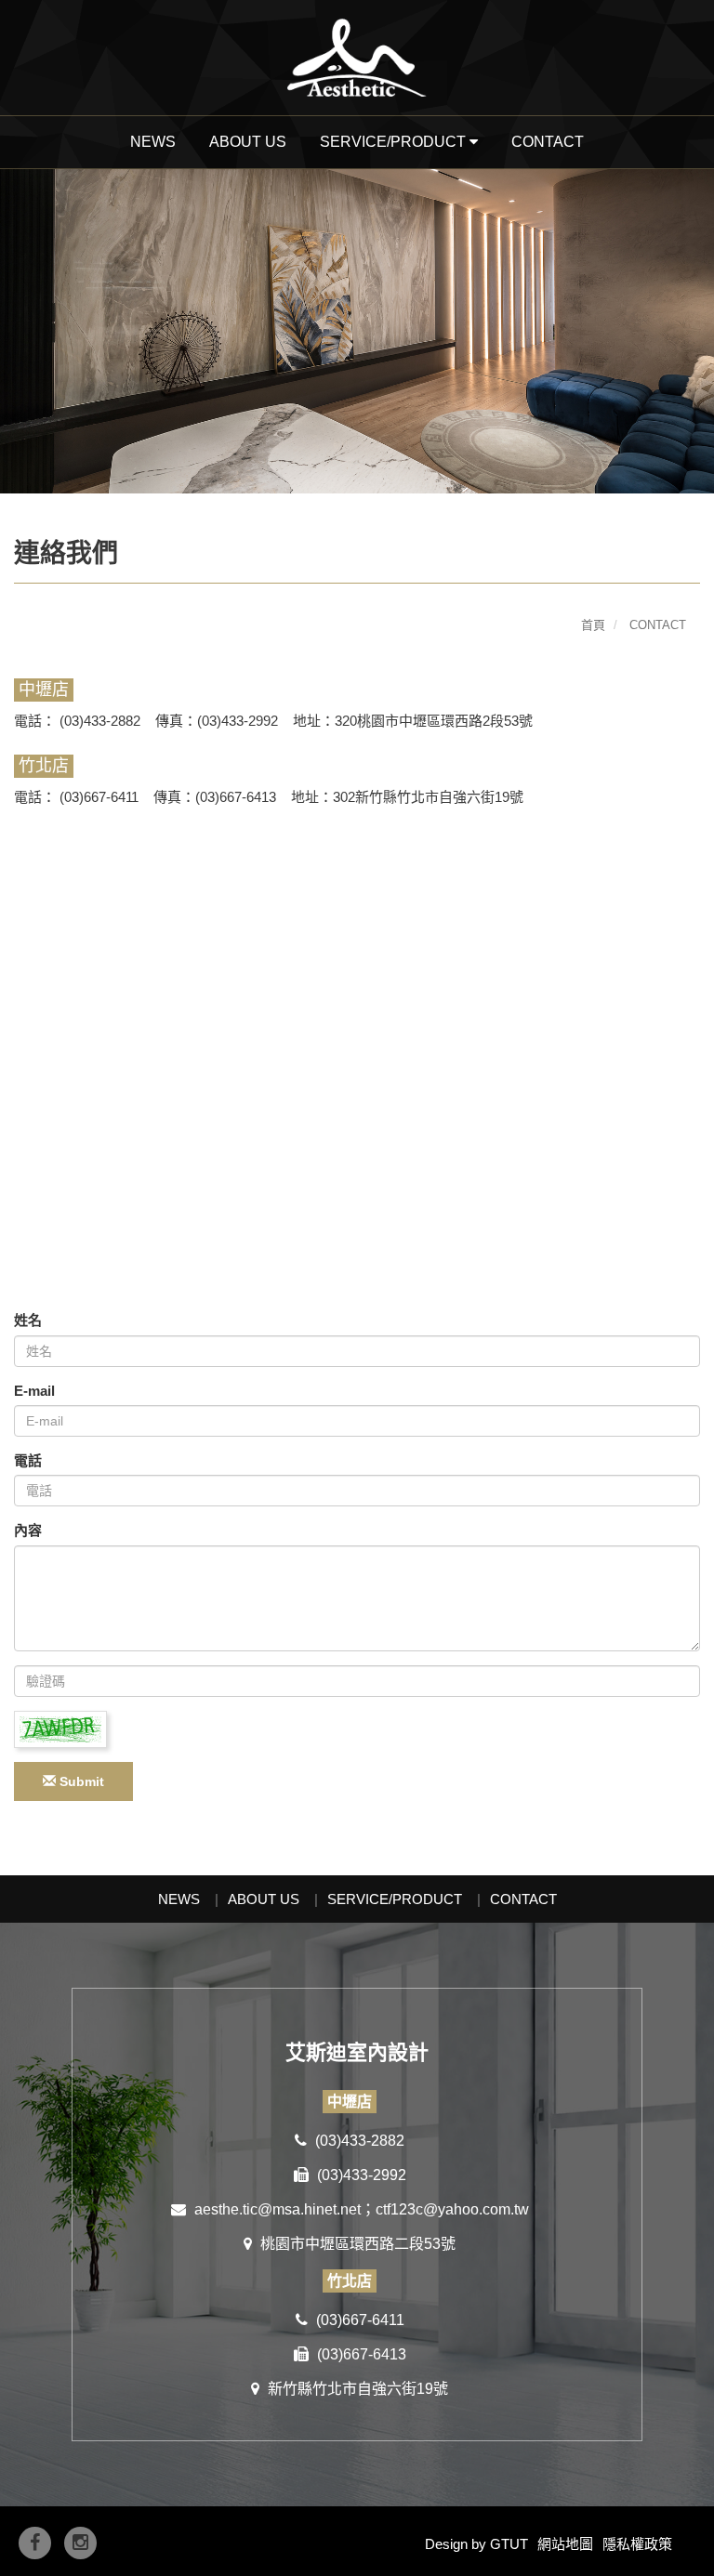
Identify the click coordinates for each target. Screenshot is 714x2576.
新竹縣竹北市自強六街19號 (356, 2389)
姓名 (28, 1320)
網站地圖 (565, 2544)
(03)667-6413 (360, 2354)
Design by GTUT (476, 2544)
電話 (28, 1460)
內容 (28, 1530)
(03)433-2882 (100, 721)
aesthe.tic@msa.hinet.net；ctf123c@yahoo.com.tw (360, 2209)
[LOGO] (357, 58)
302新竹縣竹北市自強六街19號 (428, 797)
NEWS (153, 142)
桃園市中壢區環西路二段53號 (356, 2244)
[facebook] (35, 2543)
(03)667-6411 (97, 797)
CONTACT (548, 142)
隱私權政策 (637, 2544)
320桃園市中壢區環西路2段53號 (436, 721)
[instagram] (80, 2543)
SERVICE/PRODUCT (395, 1899)
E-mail (34, 1391)
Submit (80, 1781)
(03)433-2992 (360, 2175)
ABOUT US (248, 142)
